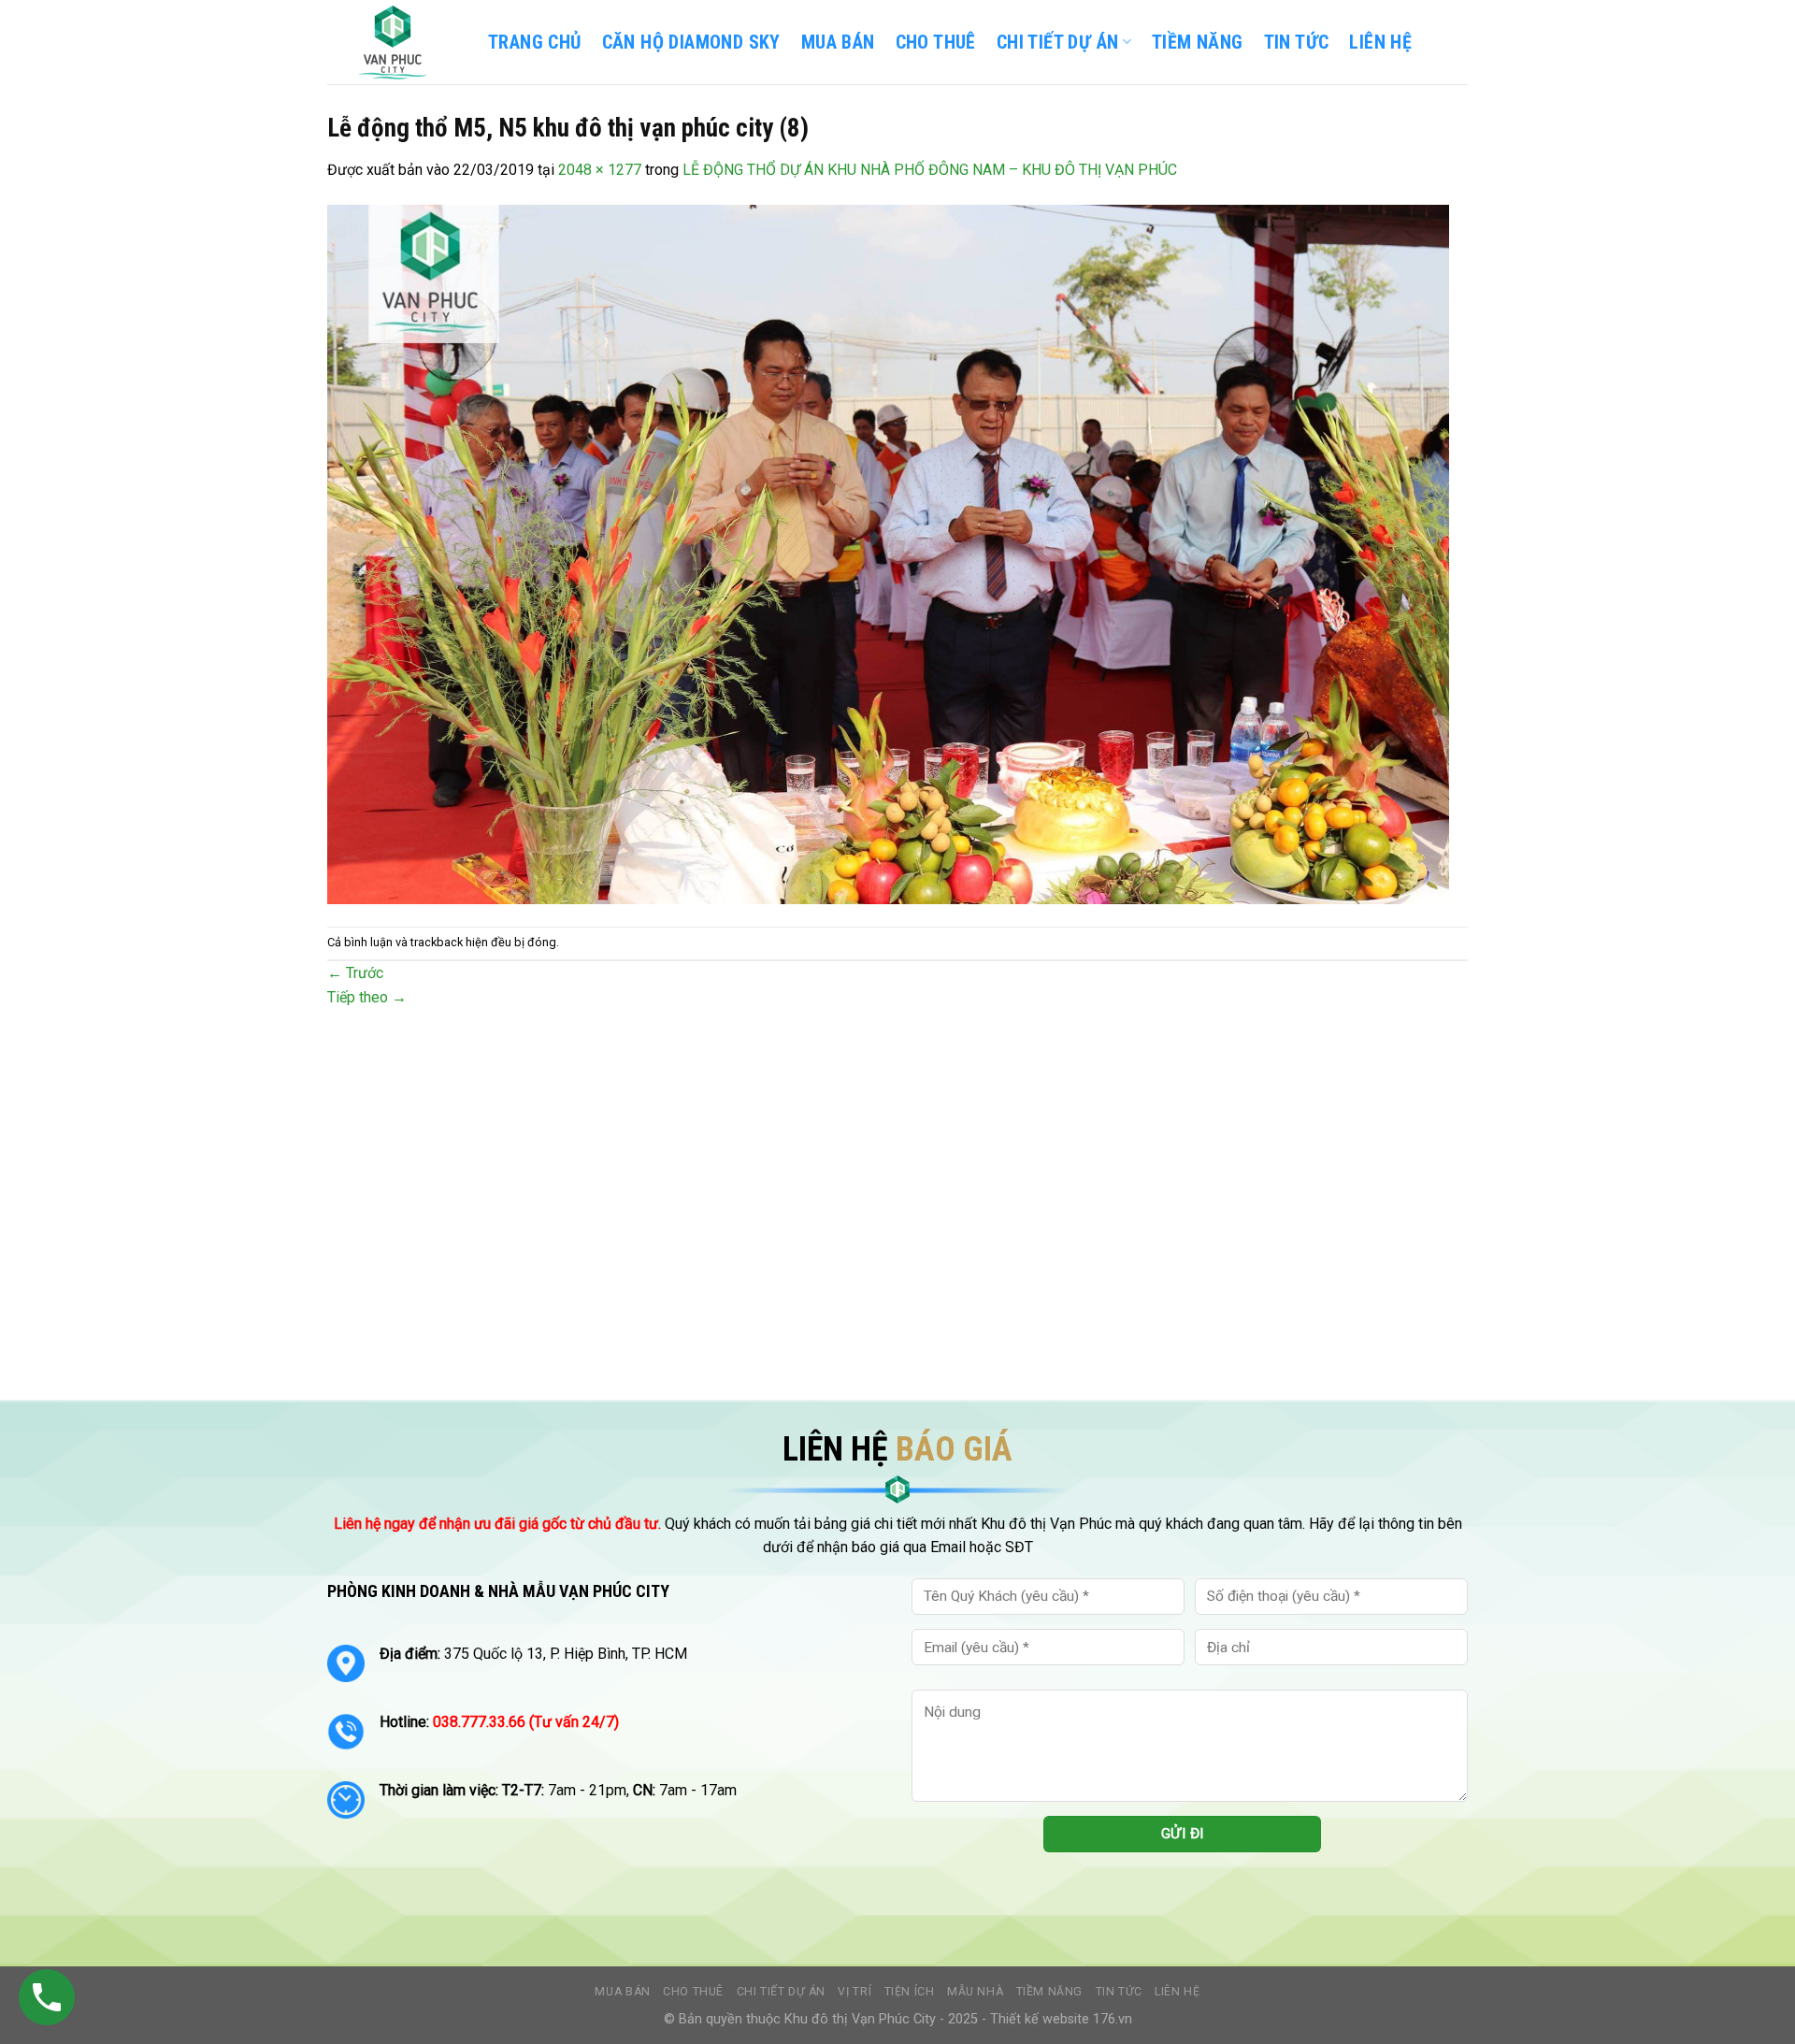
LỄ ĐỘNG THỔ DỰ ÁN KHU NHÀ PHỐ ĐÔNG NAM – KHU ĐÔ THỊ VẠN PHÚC (930, 170)
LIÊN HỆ (1380, 42)
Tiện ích (910, 1992)
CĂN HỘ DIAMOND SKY (691, 42)
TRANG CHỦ (535, 42)
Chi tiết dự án (782, 1992)
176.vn (1113, 2019)
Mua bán (838, 42)
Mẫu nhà (975, 1992)
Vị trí (854, 1992)
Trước (355, 973)
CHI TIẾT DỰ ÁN (1058, 42)
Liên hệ (1177, 1992)
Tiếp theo (367, 997)
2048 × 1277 (600, 170)
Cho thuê (936, 42)
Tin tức (1119, 1992)
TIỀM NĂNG (1198, 42)
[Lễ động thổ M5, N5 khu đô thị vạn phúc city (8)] (888, 553)
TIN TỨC (1297, 42)
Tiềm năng (1050, 1992)
